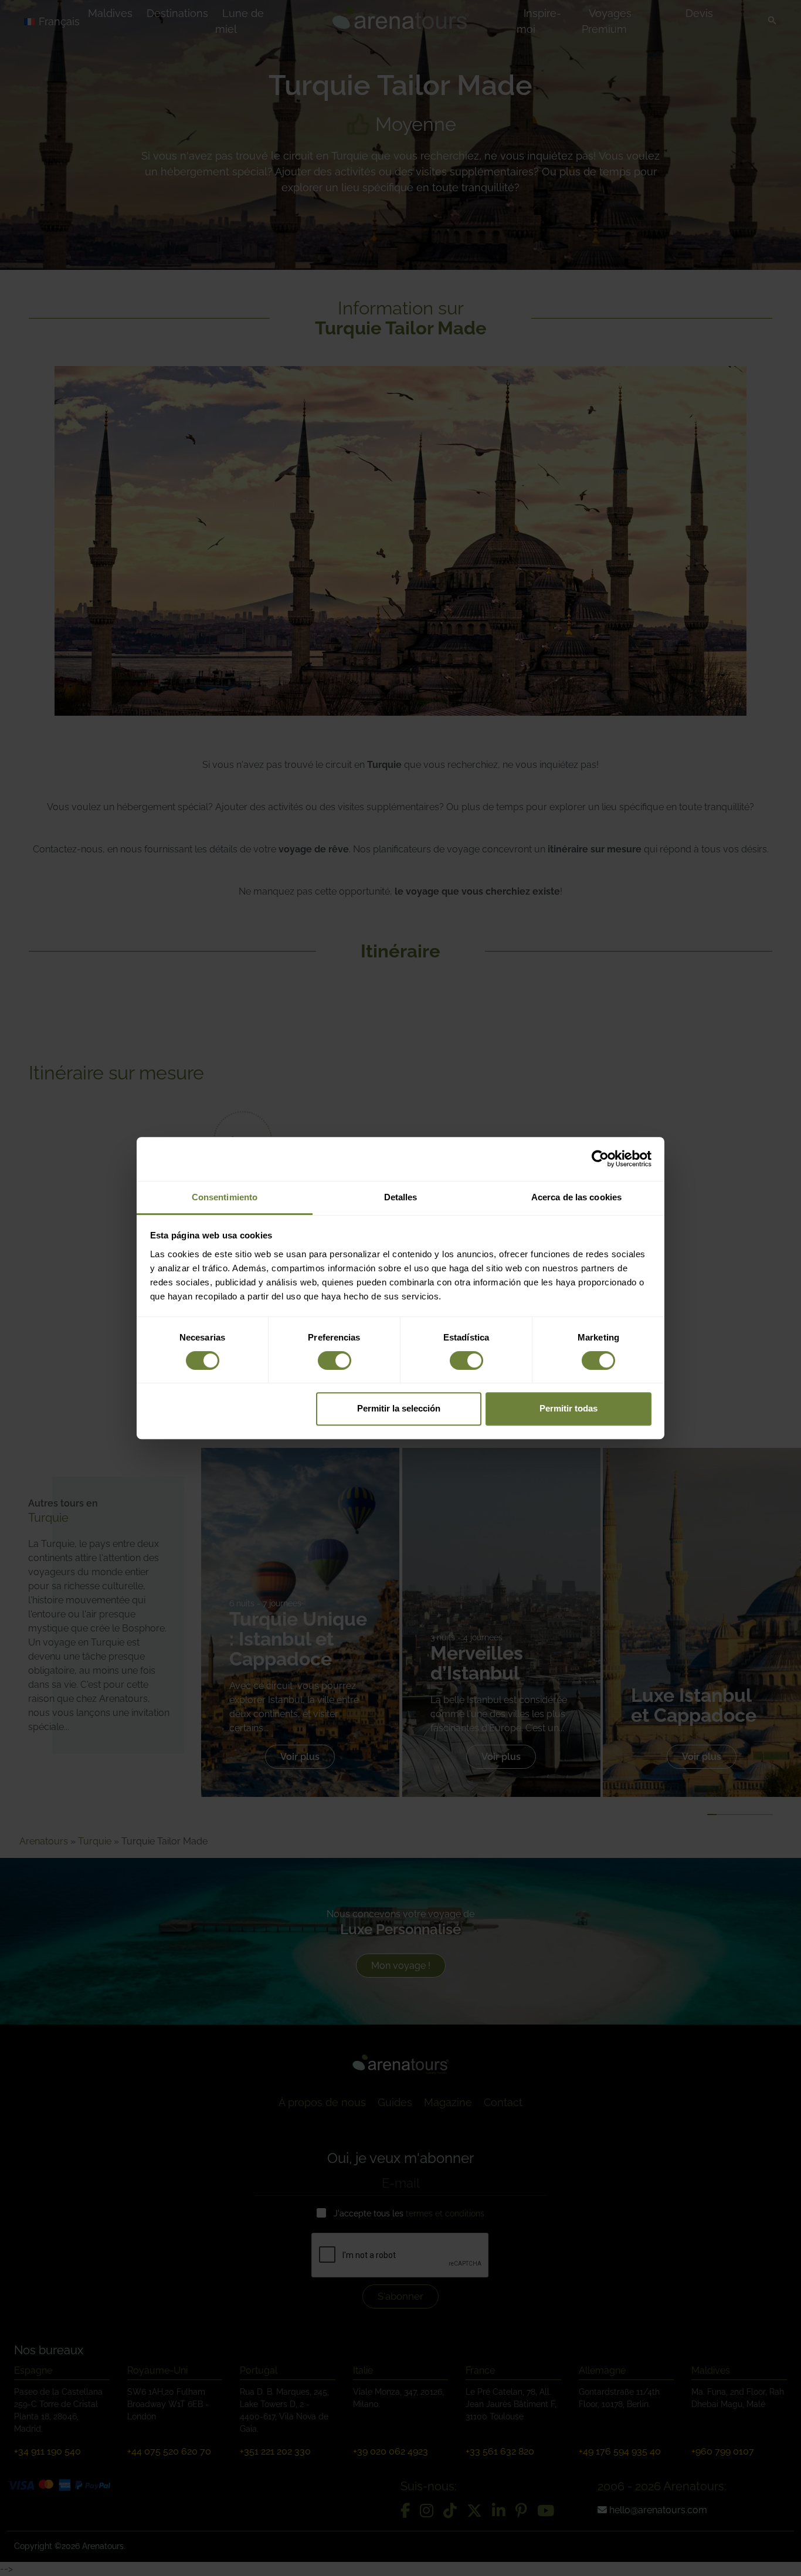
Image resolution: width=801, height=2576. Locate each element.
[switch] (335, 1360)
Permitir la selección (399, 1408)
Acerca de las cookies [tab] (576, 1197)
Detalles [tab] (401, 1197)
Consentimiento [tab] (225, 1197)
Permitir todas (568, 1408)
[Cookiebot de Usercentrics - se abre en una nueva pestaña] (600, 1159)
